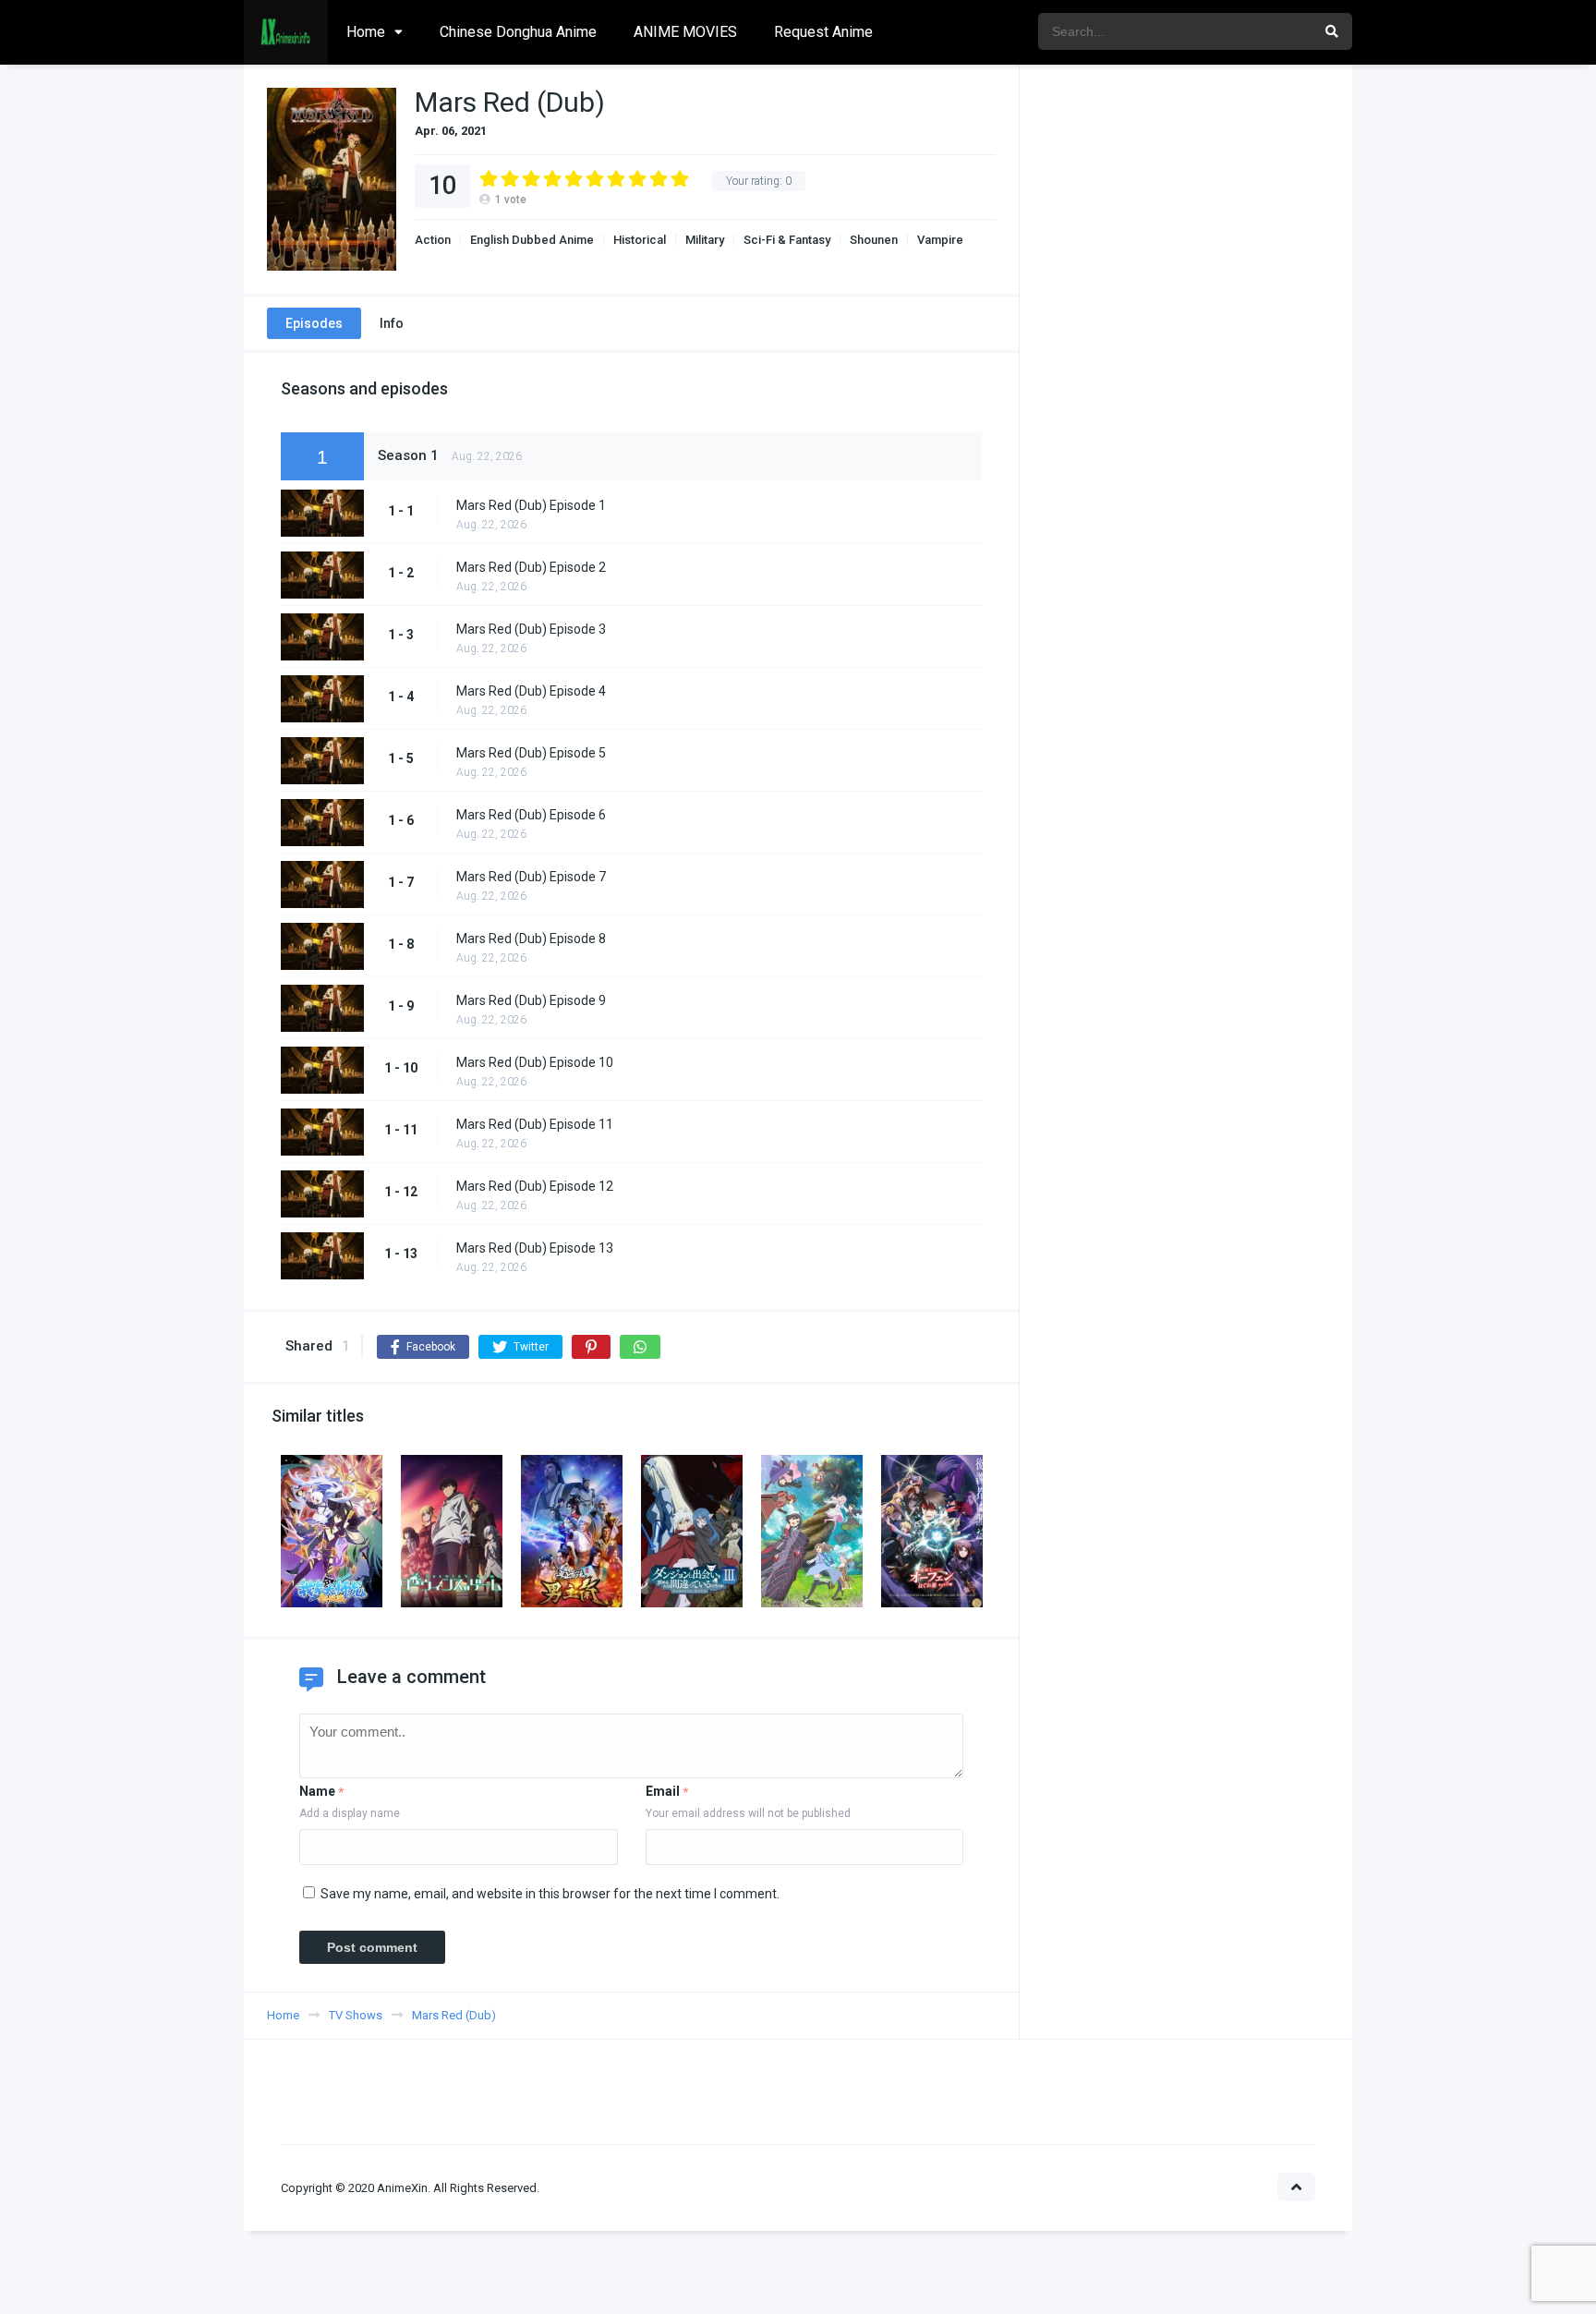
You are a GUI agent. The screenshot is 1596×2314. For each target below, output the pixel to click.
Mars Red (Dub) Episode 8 (531, 939)
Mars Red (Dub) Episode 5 (531, 753)
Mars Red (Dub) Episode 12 (535, 1186)
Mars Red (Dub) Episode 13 (535, 1248)
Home (366, 32)
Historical (640, 240)
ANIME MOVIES (685, 32)
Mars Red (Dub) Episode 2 (531, 567)
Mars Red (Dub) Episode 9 (531, 1000)
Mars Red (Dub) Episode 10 (535, 1062)
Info (392, 323)
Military (705, 240)
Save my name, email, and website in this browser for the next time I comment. (550, 1894)
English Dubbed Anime (532, 240)
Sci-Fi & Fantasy (787, 240)
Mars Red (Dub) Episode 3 (531, 629)
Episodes (314, 323)
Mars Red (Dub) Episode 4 (531, 691)
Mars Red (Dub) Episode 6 (531, 815)
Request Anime (823, 32)
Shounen (874, 240)
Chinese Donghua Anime (518, 32)
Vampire (940, 240)
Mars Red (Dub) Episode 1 (531, 505)
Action (433, 240)
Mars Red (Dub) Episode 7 (531, 877)
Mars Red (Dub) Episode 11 (535, 1124)
